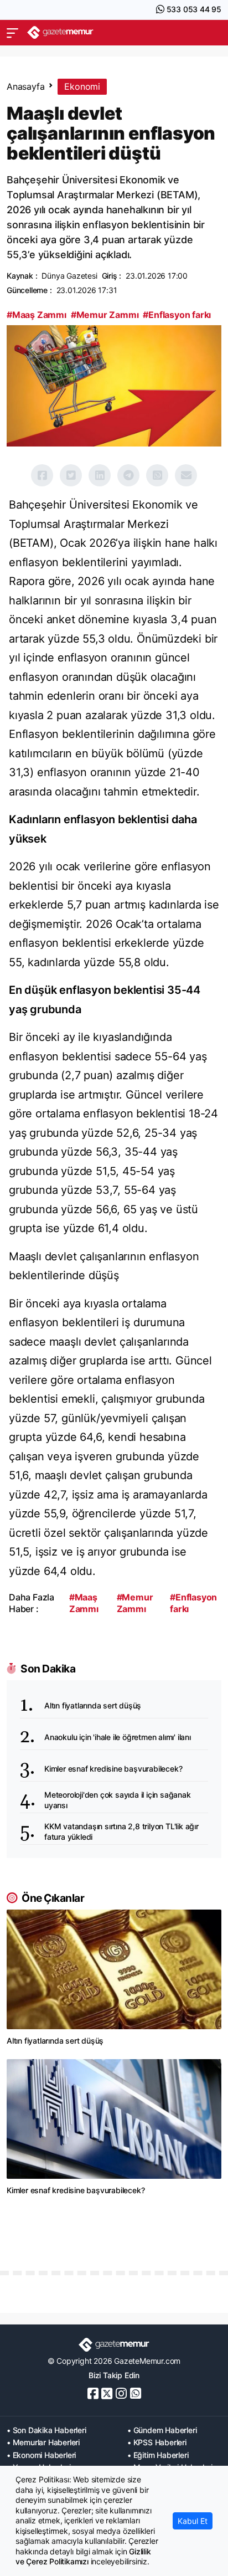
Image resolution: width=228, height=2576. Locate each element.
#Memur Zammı (105, 315)
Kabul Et (193, 2521)
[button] (12, 33)
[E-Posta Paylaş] (186, 475)
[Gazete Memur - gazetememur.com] (60, 32)
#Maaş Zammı (37, 315)
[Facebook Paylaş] (42, 475)
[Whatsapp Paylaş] (157, 475)
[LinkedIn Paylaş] (100, 475)
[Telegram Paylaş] (128, 475)
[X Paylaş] (71, 475)
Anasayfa (25, 86)
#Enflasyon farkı (177, 315)
